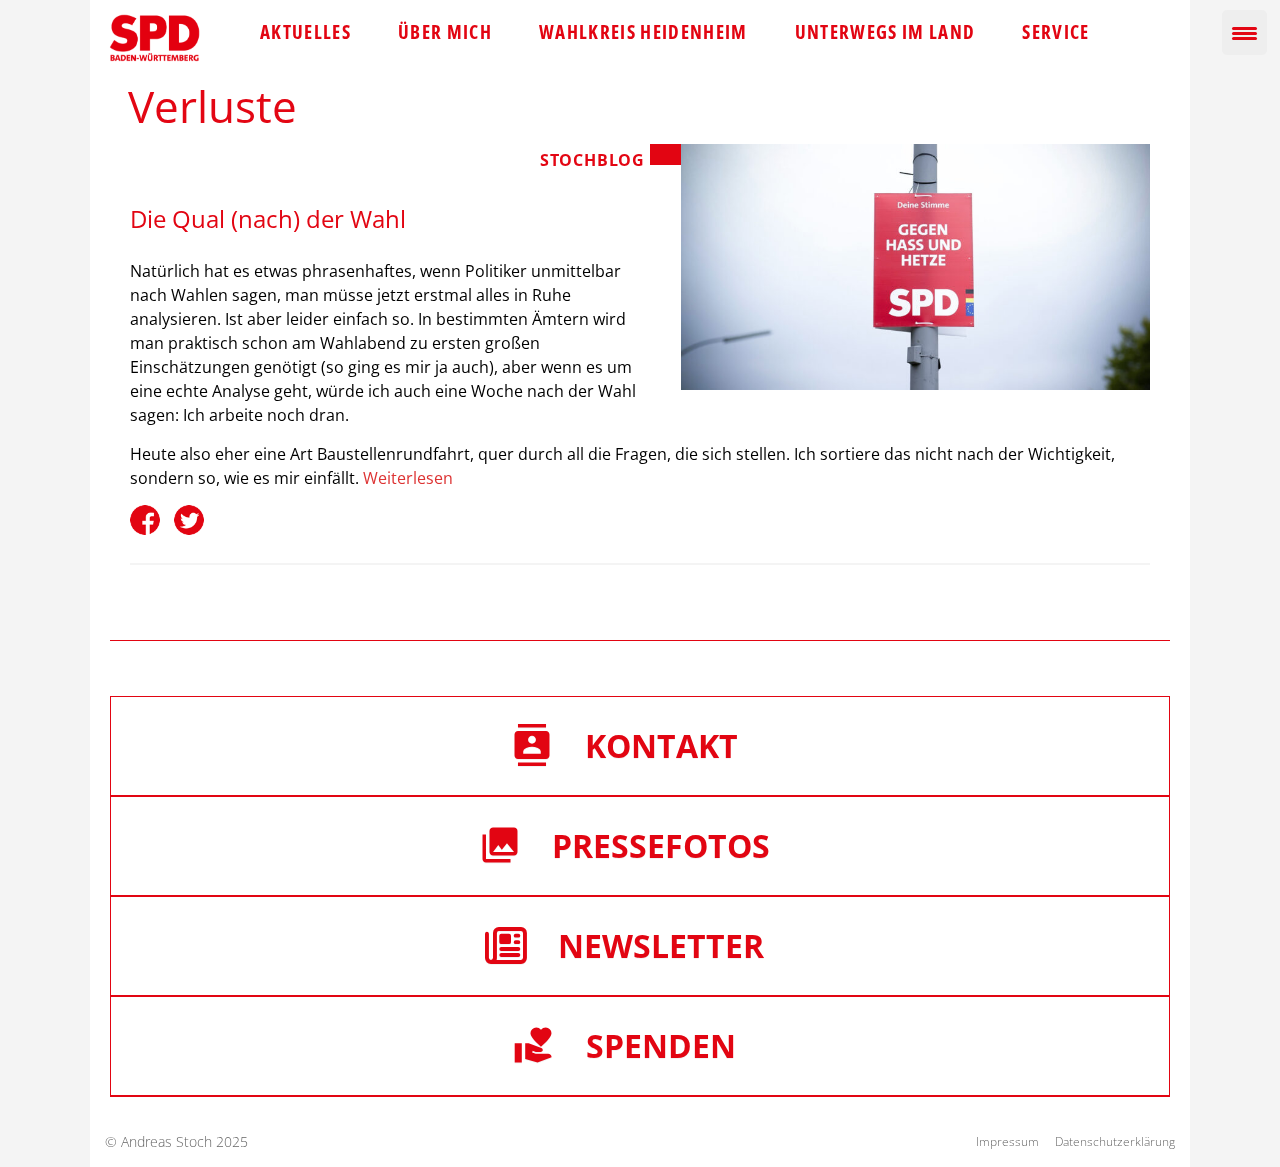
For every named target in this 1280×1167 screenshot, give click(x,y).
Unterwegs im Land (885, 32)
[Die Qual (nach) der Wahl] (915, 267)
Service (1055, 32)
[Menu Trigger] (1244, 32)
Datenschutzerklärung (1115, 1141)
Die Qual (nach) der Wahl (268, 218)
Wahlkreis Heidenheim (643, 32)
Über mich (445, 32)
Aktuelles (305, 32)
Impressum (1007, 1141)
